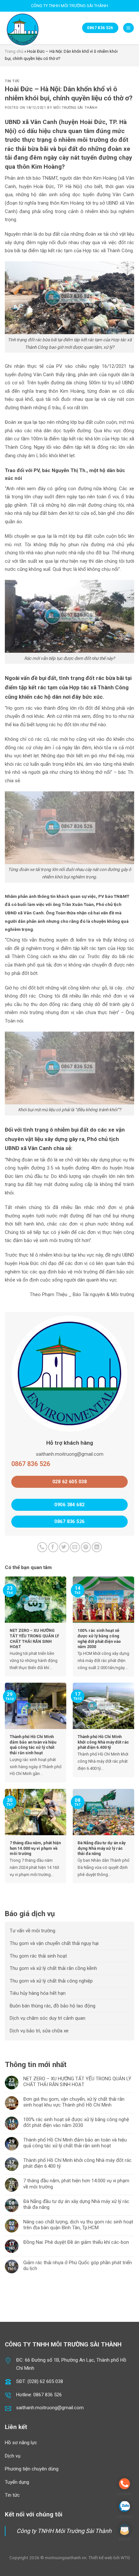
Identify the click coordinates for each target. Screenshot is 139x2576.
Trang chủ (14, 51)
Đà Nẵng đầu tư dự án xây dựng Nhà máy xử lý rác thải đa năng (76, 2204)
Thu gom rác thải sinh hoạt (38, 1956)
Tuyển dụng (17, 2482)
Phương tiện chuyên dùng (32, 2469)
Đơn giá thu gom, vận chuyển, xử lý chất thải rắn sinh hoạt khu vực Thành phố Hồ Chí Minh (74, 2102)
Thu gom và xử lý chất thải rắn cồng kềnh (53, 1968)
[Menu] (128, 28)
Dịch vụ (13, 2456)
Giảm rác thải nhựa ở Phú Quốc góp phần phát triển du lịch (78, 2265)
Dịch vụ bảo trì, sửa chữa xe (39, 2031)
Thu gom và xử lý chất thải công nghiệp (51, 1981)
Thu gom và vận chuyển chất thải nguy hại (54, 1943)
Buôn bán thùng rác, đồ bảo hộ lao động (53, 2006)
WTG (125, 2558)
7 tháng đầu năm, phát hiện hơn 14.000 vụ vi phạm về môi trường (76, 2184)
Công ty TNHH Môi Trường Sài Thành (64, 2531)
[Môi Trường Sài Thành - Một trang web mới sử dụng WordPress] (24, 29)
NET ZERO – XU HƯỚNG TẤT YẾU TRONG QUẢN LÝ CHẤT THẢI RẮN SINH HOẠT (77, 2082)
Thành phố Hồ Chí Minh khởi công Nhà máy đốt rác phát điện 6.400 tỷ (77, 2163)
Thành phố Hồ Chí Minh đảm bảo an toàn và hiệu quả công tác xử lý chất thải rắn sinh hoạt (75, 2143)
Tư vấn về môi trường (32, 1931)
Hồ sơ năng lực (21, 2443)
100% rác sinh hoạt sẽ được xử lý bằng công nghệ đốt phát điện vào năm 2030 (76, 2122)
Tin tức (12, 81)
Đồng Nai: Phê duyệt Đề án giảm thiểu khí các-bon (76, 2242)
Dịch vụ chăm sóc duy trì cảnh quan (48, 2018)
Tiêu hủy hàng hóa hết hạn (38, 1993)
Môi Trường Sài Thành (75, 108)
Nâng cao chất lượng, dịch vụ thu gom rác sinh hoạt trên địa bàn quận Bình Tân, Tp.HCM (78, 2225)
